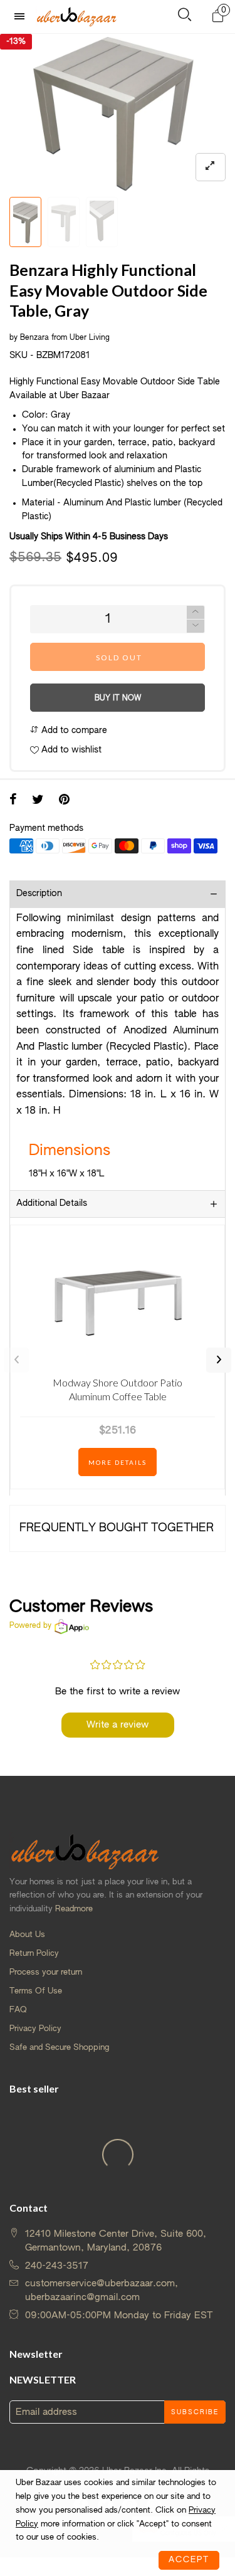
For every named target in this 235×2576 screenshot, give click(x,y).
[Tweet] (38, 801)
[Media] (211, 167)
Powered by (30, 1626)
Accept (189, 2560)
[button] (196, 626)
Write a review (118, 1725)
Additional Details (52, 1203)
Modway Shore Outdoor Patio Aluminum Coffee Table (118, 1389)
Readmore (74, 1909)
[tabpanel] (118, 112)
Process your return (46, 1972)
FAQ (18, 2010)
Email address (46, 2412)
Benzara (34, 338)
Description (39, 894)
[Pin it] (64, 801)
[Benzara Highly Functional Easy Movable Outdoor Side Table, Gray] (118, 112)
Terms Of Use (36, 1991)
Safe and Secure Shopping (59, 2048)
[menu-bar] (23, 17)
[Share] (13, 801)
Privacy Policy (35, 2029)
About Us (27, 1935)
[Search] (185, 17)
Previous (16, 1360)
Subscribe (195, 2412)
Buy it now (118, 699)
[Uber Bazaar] (76, 16)
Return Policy (34, 1954)
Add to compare (73, 731)
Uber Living (90, 338)
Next (219, 1360)
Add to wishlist (70, 750)
